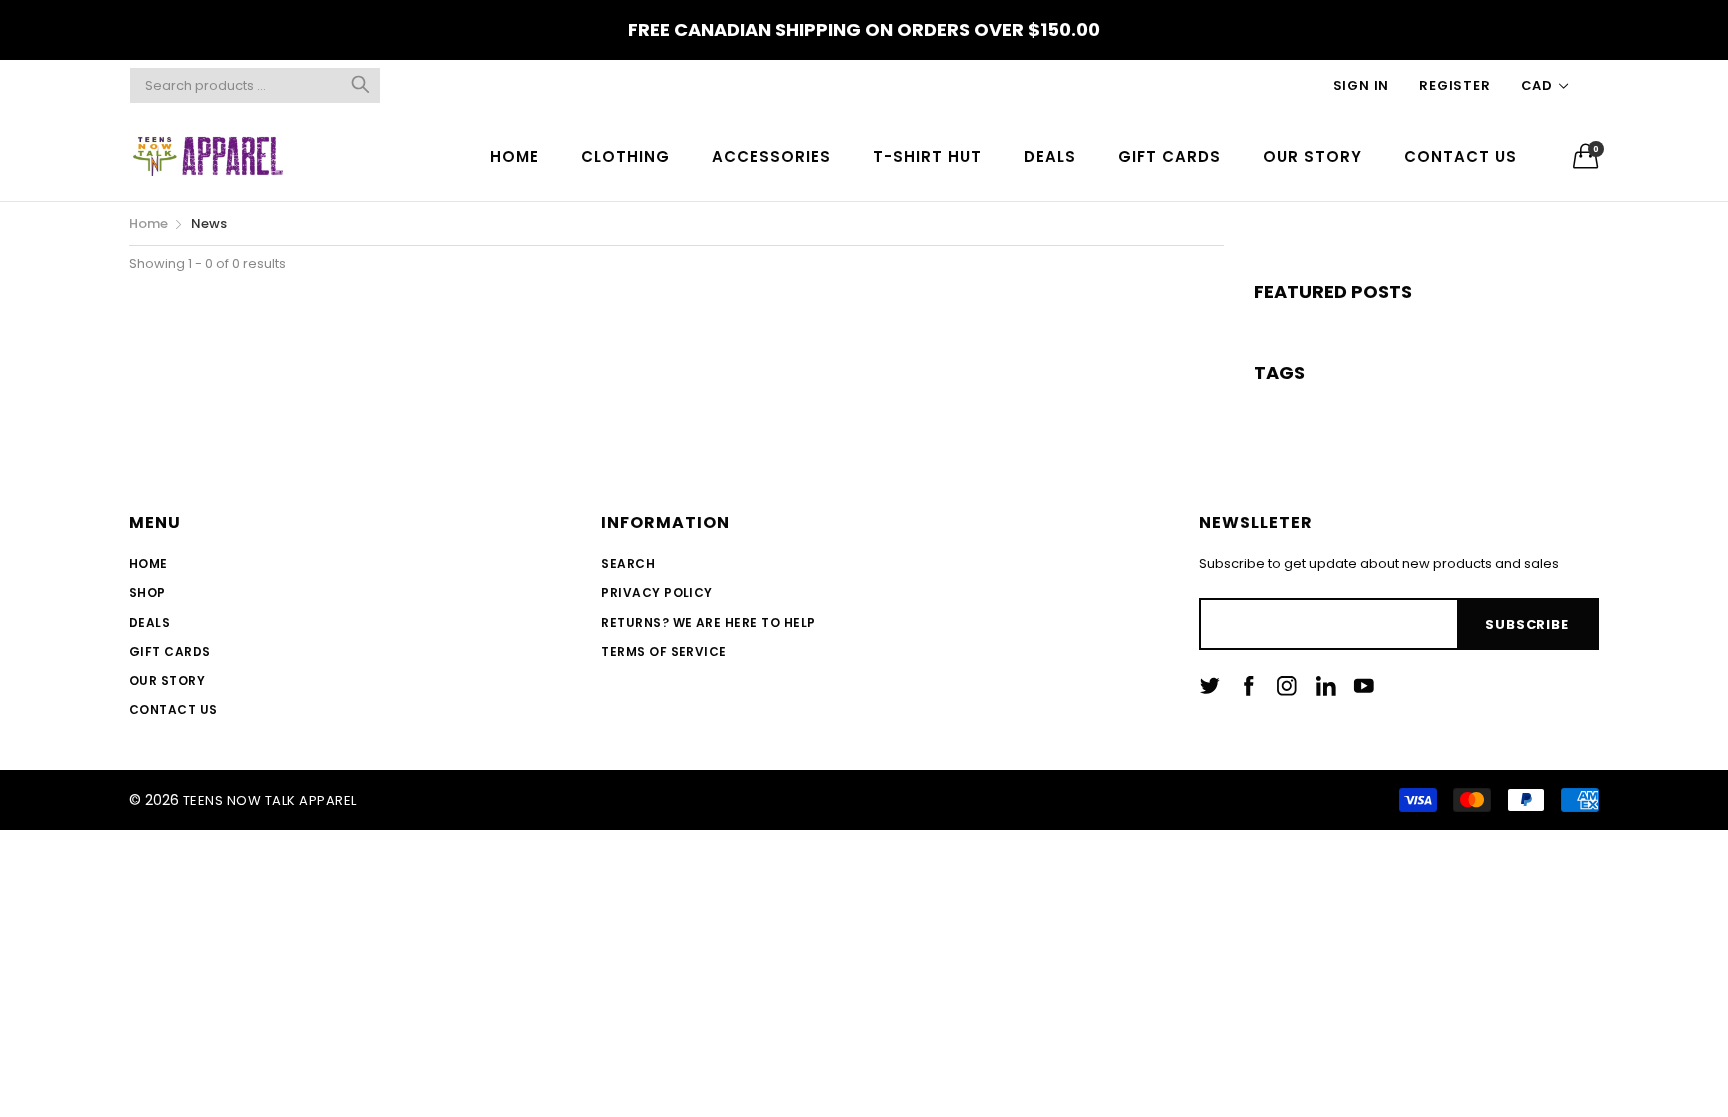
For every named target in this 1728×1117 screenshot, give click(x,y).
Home (148, 563)
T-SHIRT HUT (927, 156)
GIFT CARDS (1169, 156)
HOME (514, 156)
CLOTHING (625, 156)
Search (628, 563)
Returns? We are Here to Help (708, 622)
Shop (147, 592)
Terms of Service (664, 651)
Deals (149, 622)
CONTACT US (1460, 156)
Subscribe (1526, 624)
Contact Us (173, 709)
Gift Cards (170, 651)
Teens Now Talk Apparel (270, 800)
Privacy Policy (657, 592)
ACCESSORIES (771, 156)
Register (1454, 85)
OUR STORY (1312, 156)
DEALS (1050, 156)
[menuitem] (514, 155)
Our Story (167, 680)
